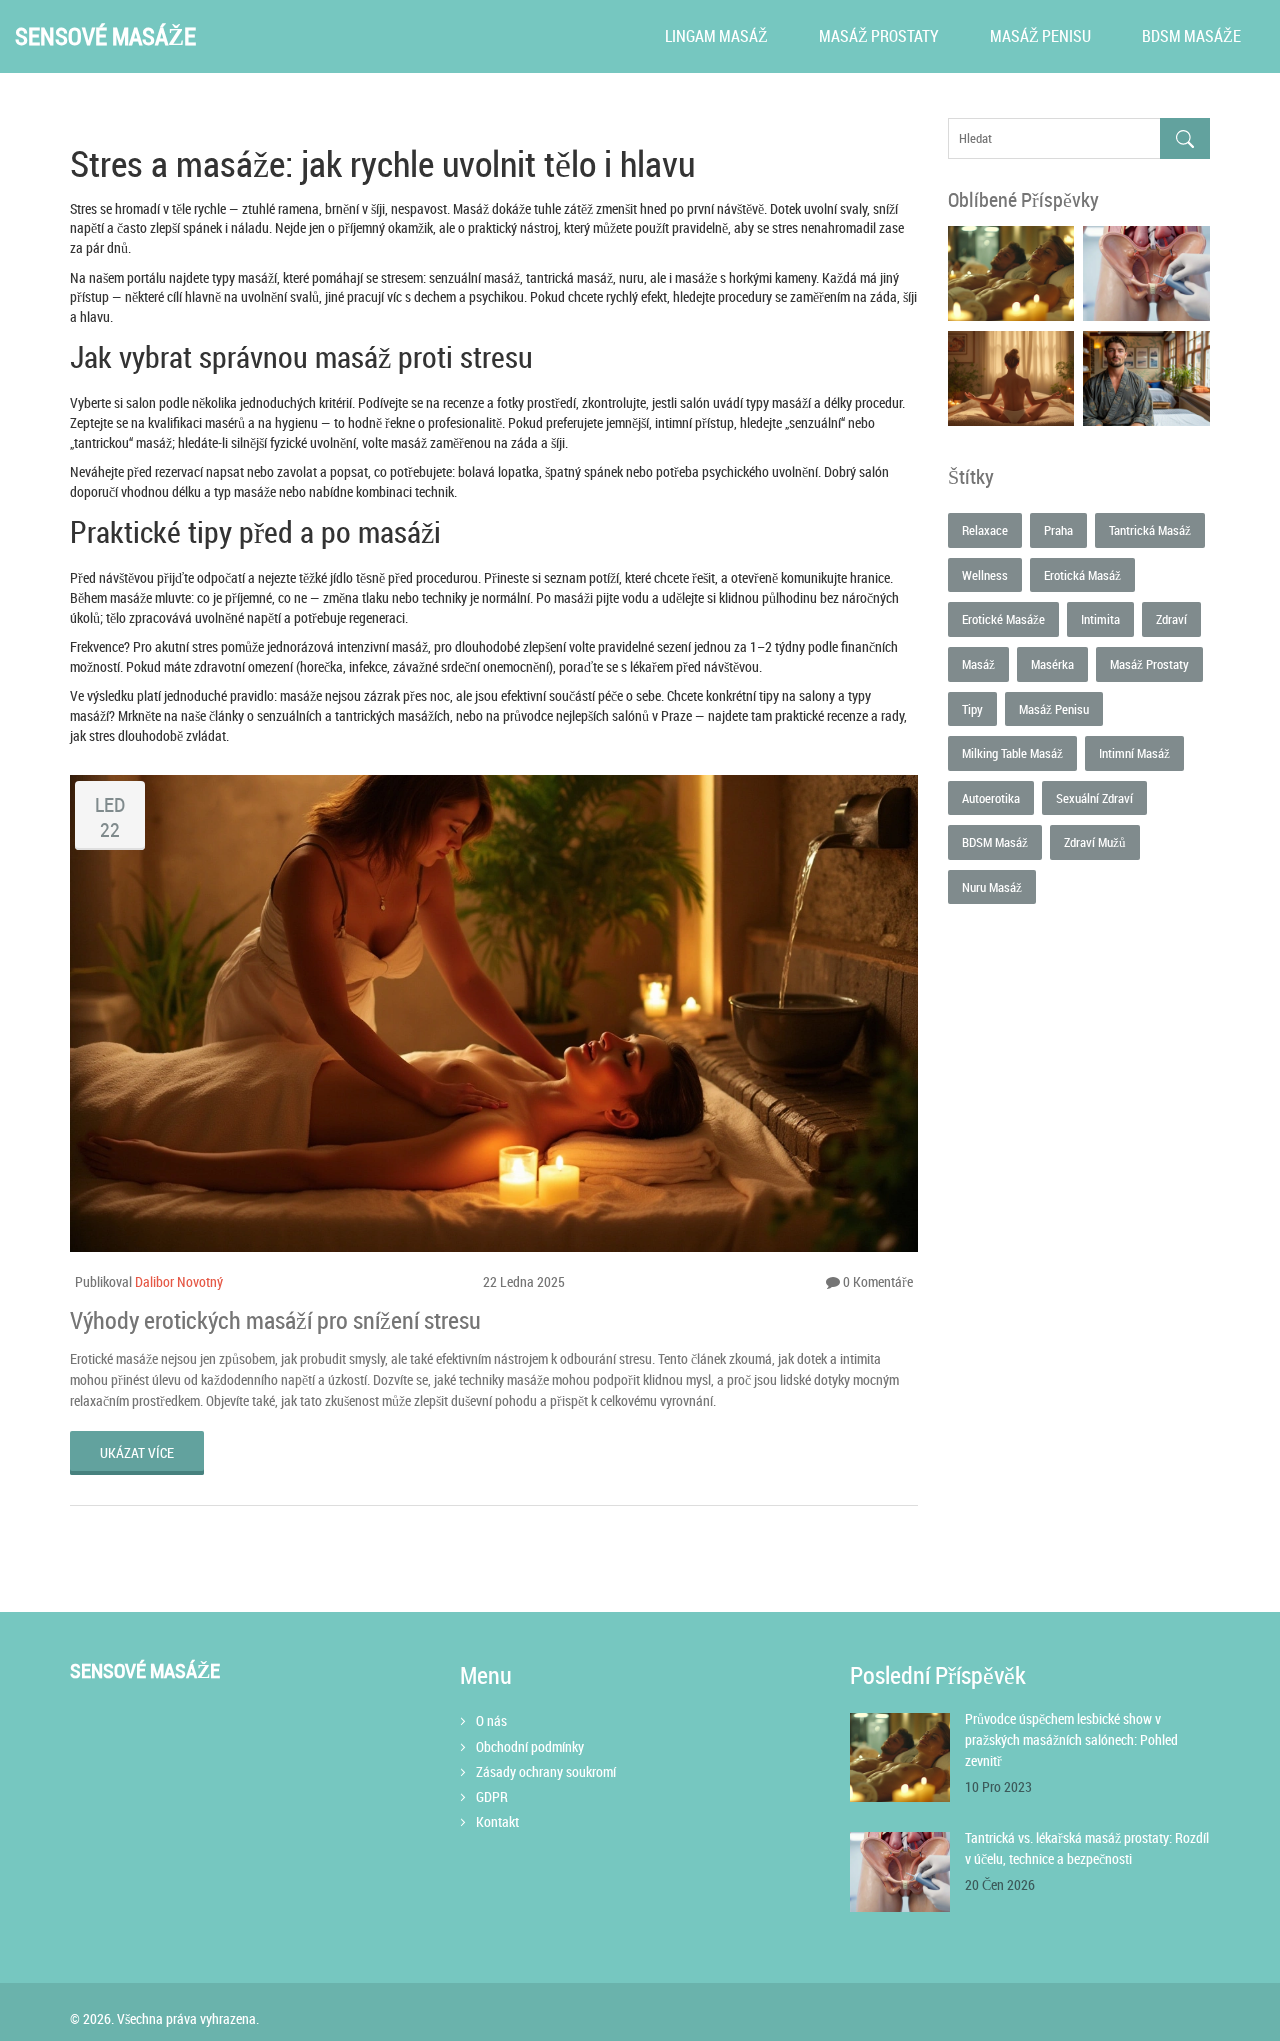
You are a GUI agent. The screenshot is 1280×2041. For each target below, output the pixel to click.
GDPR (492, 1796)
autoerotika (991, 798)
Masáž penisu (1040, 36)
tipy (972, 709)
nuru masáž (992, 887)
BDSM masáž (995, 842)
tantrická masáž (1150, 530)
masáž (978, 664)
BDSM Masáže (1191, 36)
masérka (1052, 664)
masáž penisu (1054, 709)
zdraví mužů (1095, 842)
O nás (491, 1720)
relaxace (985, 530)
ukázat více (137, 1452)
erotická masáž (1082, 575)
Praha (1058, 530)
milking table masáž (1012, 753)
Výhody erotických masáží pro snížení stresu (275, 1320)
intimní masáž (1134, 753)
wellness (985, 575)
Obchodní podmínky (530, 1746)
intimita (1100, 619)
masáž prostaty (1149, 664)
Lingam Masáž (716, 36)
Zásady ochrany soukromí (546, 1771)
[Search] (1185, 138)
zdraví (1171, 619)
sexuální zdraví (1094, 798)
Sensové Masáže (105, 36)
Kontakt (497, 1821)
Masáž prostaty (879, 36)
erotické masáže (1003, 619)
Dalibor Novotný (179, 1281)
